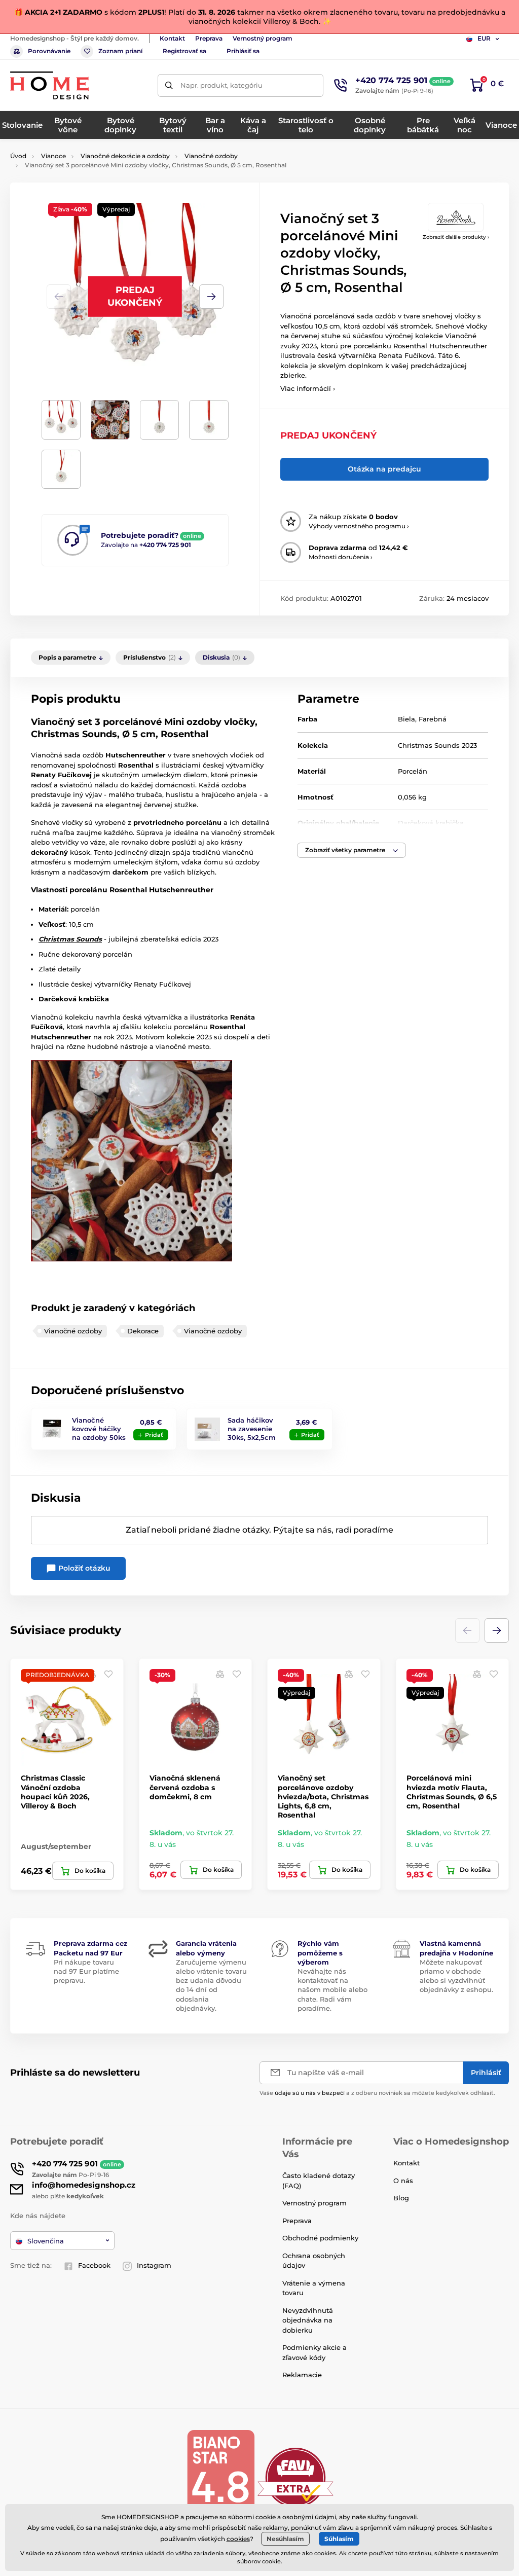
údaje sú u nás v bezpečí (310, 2093)
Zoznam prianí (120, 51)
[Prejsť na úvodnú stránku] (49, 85)
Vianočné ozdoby (211, 156)
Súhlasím (339, 2539)
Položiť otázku (83, 1568)
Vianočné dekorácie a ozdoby (125, 156)
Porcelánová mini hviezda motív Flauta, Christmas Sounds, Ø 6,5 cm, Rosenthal (452, 1792)
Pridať (154, 1435)
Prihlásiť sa (243, 51)
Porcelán (413, 771)
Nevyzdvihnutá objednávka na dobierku (308, 2320)
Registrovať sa (184, 51)
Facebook (94, 2265)
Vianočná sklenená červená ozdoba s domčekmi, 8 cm (185, 1787)
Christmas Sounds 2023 (437, 745)
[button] (211, 297)
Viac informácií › (308, 388)
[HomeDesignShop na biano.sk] (220, 2477)
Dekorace (143, 1331)
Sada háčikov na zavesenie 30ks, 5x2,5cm (252, 1429)
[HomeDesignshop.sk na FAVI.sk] (295, 2477)
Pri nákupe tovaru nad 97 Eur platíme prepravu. (86, 1971)
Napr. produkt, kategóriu (221, 85)
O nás (403, 2181)
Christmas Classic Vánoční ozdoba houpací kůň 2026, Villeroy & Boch (55, 1792)
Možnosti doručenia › (341, 557)
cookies (238, 2539)
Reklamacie (302, 2375)
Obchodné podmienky (320, 2238)
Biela (406, 719)
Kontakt (172, 38)
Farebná (433, 719)
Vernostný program (263, 38)
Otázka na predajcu (384, 469)
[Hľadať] (169, 85)
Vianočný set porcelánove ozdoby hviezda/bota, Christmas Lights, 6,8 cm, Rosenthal (323, 1797)
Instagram (154, 2265)
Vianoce (53, 156)
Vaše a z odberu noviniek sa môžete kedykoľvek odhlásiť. (377, 2093)
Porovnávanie (49, 51)
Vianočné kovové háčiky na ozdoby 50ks (99, 1429)
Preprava (209, 38)
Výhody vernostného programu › (359, 526)
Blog (401, 2198)
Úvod (18, 156)
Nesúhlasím (285, 2539)
